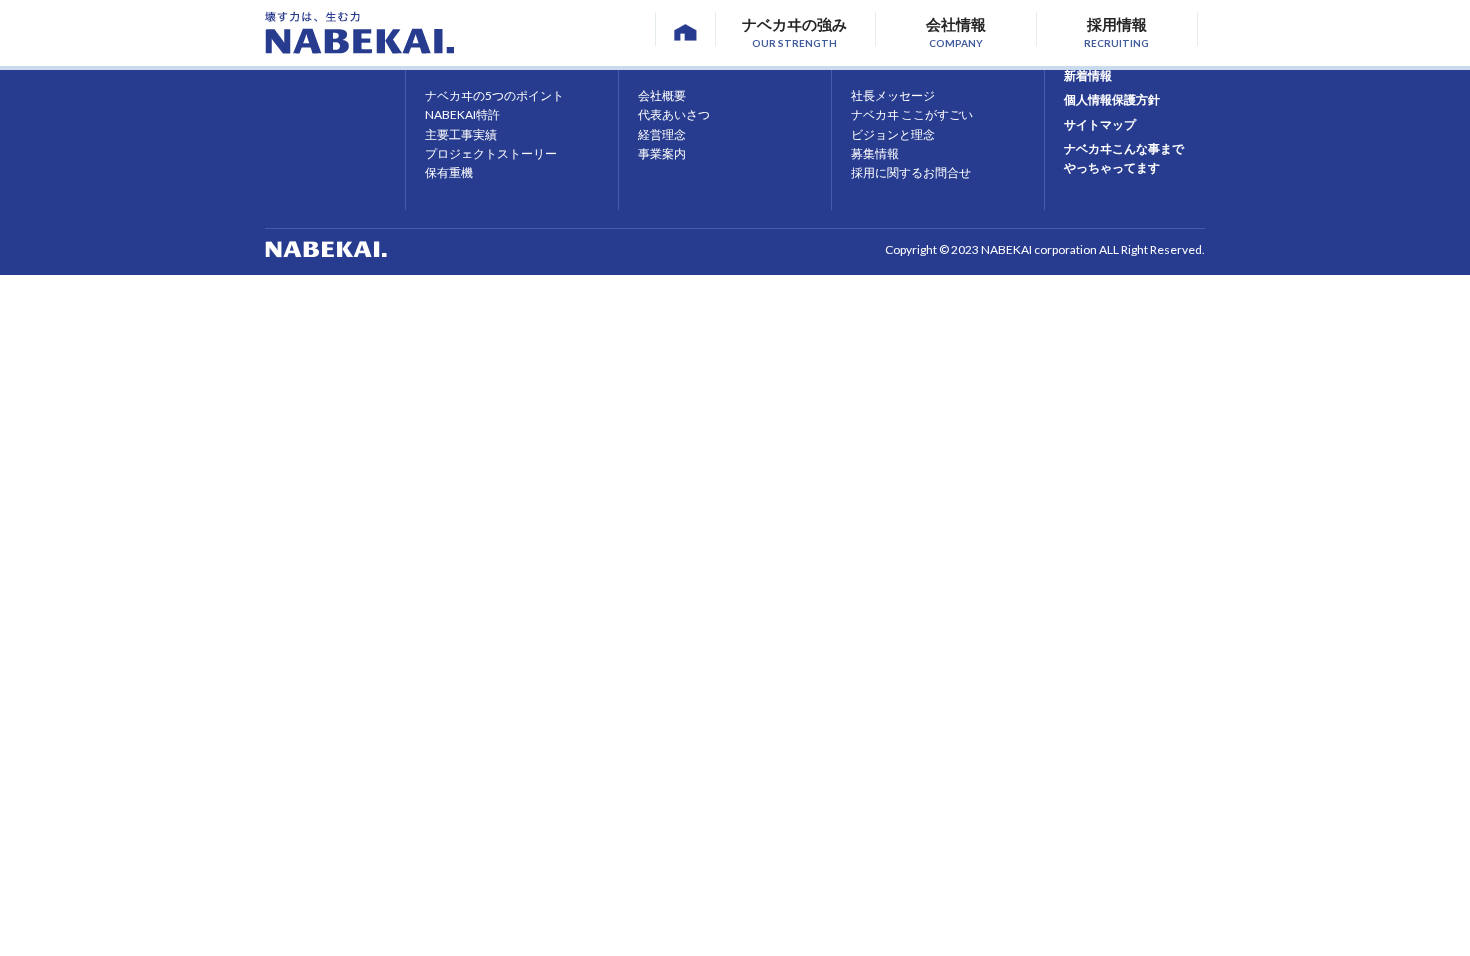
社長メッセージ (893, 95)
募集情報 (875, 153)
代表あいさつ (674, 114)
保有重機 (449, 172)
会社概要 (662, 95)
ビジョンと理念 (893, 134)
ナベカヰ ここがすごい (912, 114)
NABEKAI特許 (462, 114)
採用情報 (1116, 30)
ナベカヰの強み (794, 30)
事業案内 (662, 153)
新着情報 (1088, 75)
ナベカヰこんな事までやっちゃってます (1124, 158)
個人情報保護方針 (1112, 99)
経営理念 (662, 134)
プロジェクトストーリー (491, 153)
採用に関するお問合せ (911, 172)
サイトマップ (1100, 124)
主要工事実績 (461, 134)
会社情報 (956, 30)
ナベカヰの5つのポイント (494, 95)
